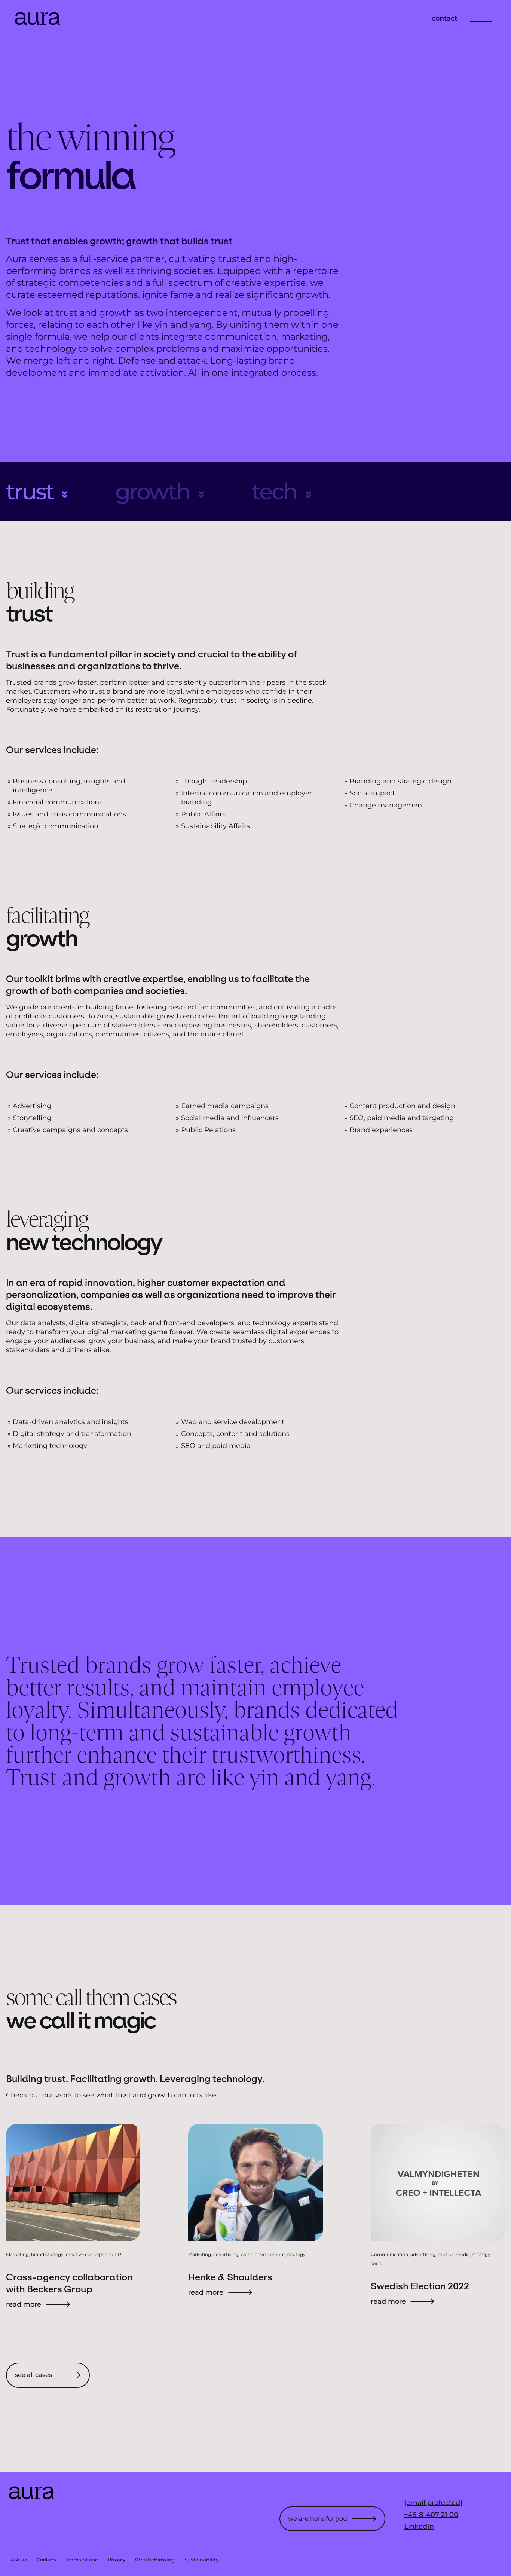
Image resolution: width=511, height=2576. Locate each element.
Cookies (46, 2560)
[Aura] (37, 23)
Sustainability (201, 2560)
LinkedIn (419, 2527)
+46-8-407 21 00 (431, 2515)
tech (274, 492)
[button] (481, 18)
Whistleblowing (155, 2560)
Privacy (117, 2560)
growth (152, 492)
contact (444, 18)
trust (30, 492)
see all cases (33, 2375)
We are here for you (318, 2519)
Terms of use (82, 2560)
